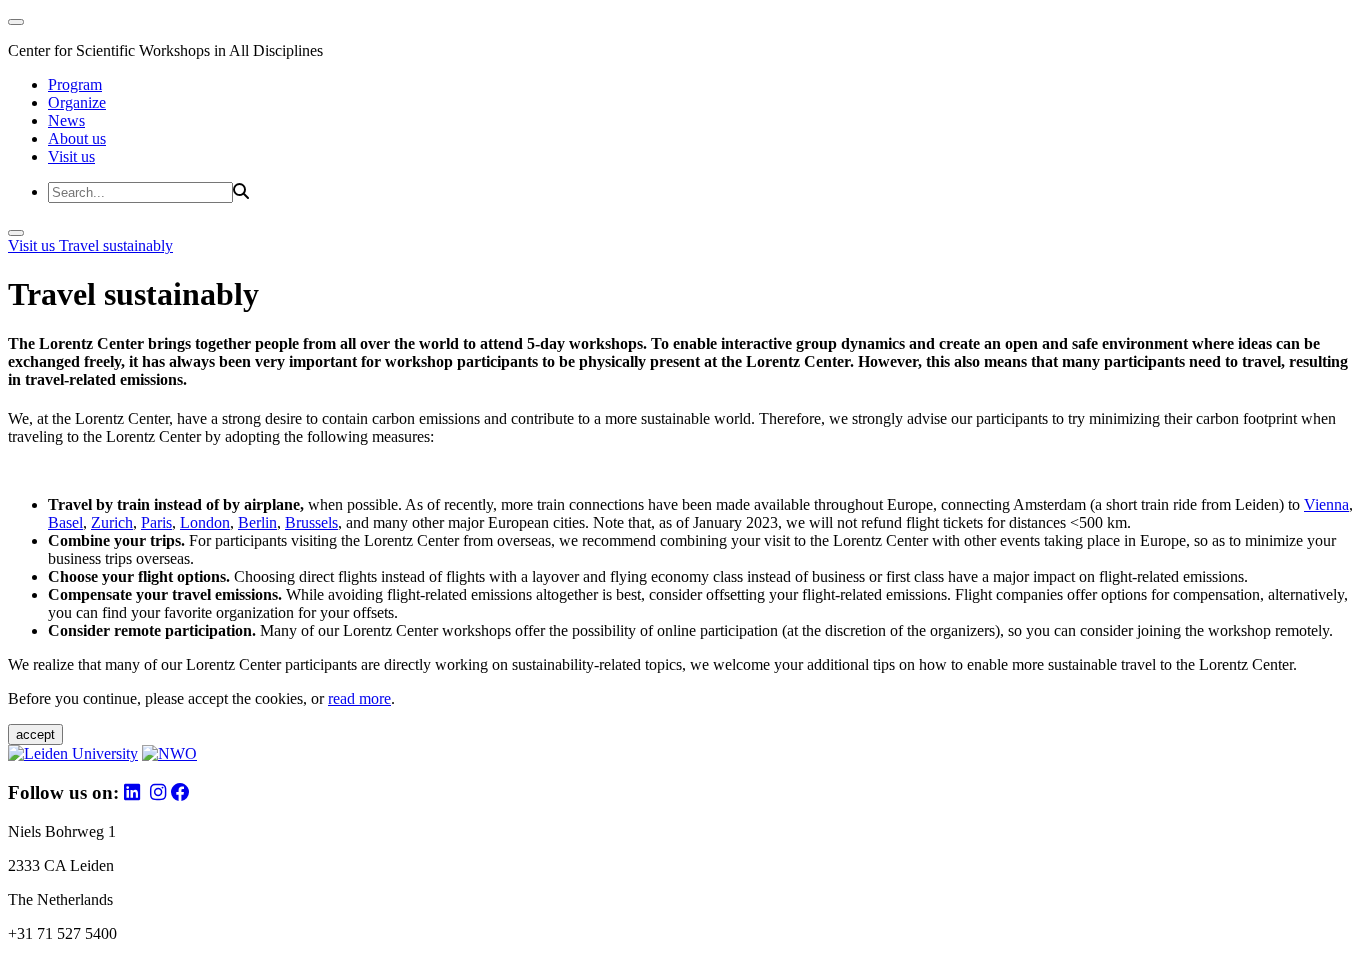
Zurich (112, 522)
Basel (65, 522)
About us (77, 138)
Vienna (1326, 504)
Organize (77, 102)
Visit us (71, 156)
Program (75, 84)
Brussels (311, 522)
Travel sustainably (116, 245)
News (66, 120)
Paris (156, 522)
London (205, 522)
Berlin (257, 522)
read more (359, 698)
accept (35, 734)
